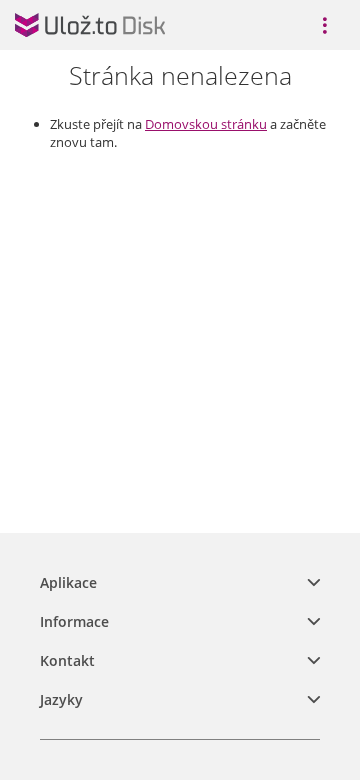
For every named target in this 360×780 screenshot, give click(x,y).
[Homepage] (90, 25)
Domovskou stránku (206, 124)
